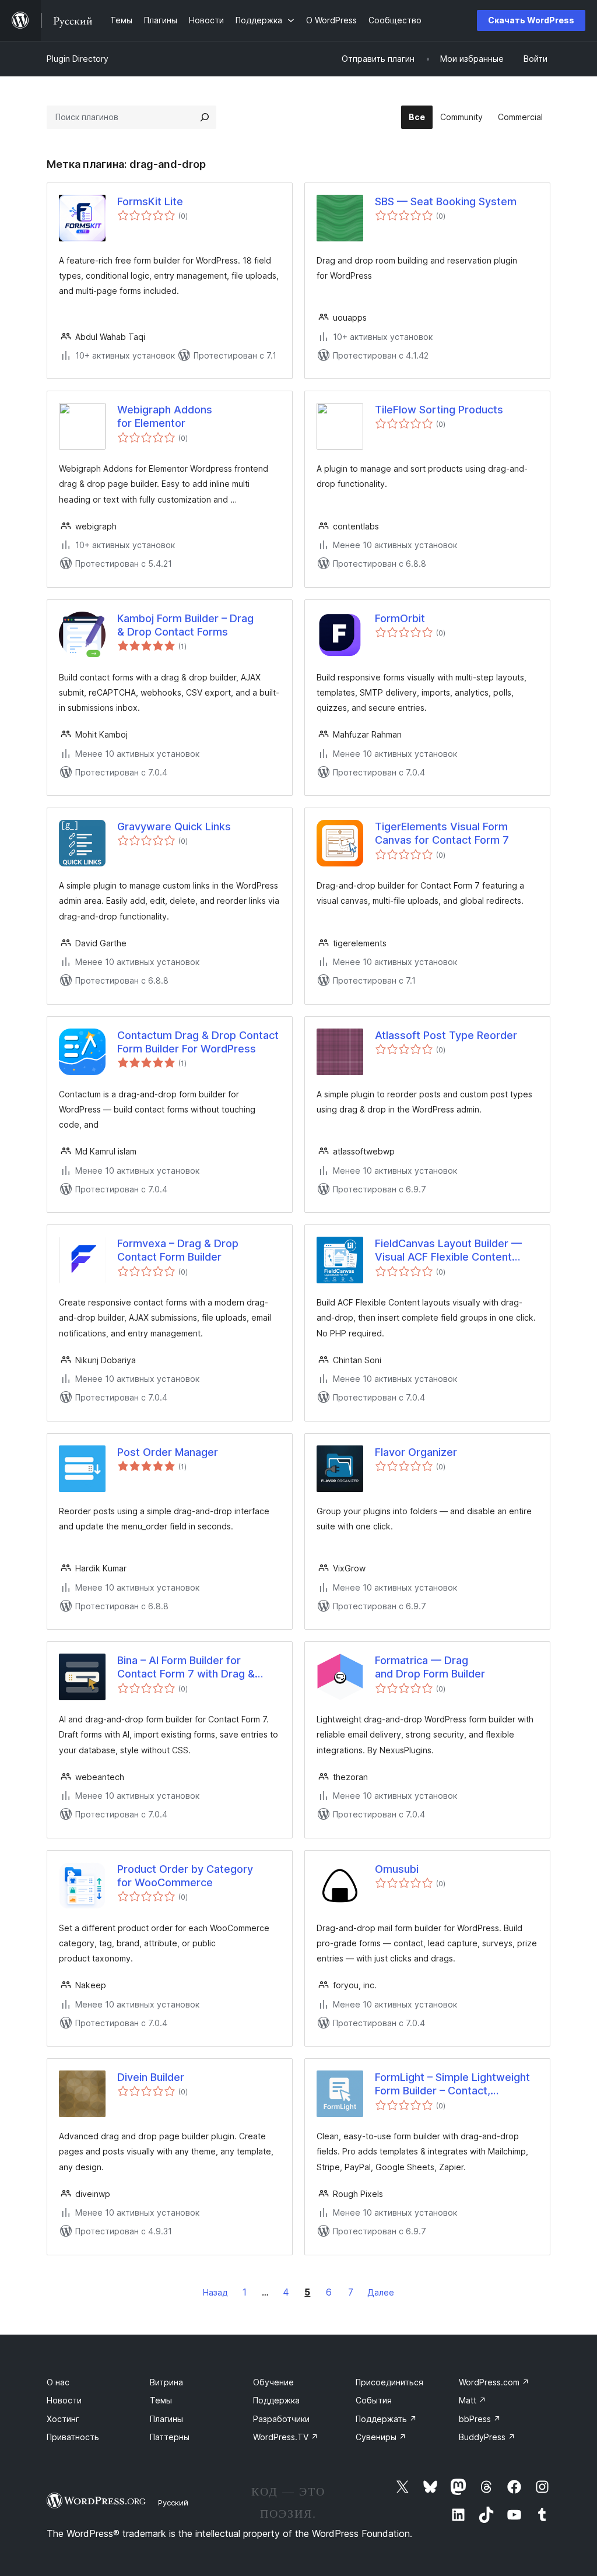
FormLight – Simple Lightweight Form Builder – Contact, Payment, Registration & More (452, 2084)
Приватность (73, 2437)
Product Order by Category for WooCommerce (185, 1876)
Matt (473, 2400)
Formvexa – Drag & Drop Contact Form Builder (178, 1250)
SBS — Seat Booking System (446, 201)
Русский (173, 2503)
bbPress (480, 2419)
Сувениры (381, 2437)
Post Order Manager (168, 1452)
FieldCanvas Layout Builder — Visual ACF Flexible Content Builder (448, 1251)
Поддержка (276, 2400)
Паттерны (170, 2437)
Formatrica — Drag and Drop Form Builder (430, 1667)
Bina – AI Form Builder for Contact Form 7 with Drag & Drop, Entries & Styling (186, 1668)
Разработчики (281, 2419)
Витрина (166, 2382)
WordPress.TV (286, 2437)
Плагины (166, 2419)
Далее (381, 2292)
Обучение (273, 2382)
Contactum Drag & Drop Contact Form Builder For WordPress (198, 1042)
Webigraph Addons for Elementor (165, 416)
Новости (64, 2400)
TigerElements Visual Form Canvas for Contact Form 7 (442, 833)
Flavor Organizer (416, 1452)
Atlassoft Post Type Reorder (446, 1035)
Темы (161, 2400)
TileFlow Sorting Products (439, 410)
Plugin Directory (78, 59)
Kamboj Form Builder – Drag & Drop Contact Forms (185, 625)
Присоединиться (389, 2382)
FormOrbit (400, 618)
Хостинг (63, 2419)
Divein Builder (151, 2077)
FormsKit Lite (150, 201)
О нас (58, 2382)
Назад (215, 2292)
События (374, 2400)
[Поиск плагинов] (205, 117)
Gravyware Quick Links (174, 827)
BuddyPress (487, 2437)
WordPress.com (494, 2382)
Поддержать (386, 2419)
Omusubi (397, 1869)
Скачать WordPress (531, 20)
